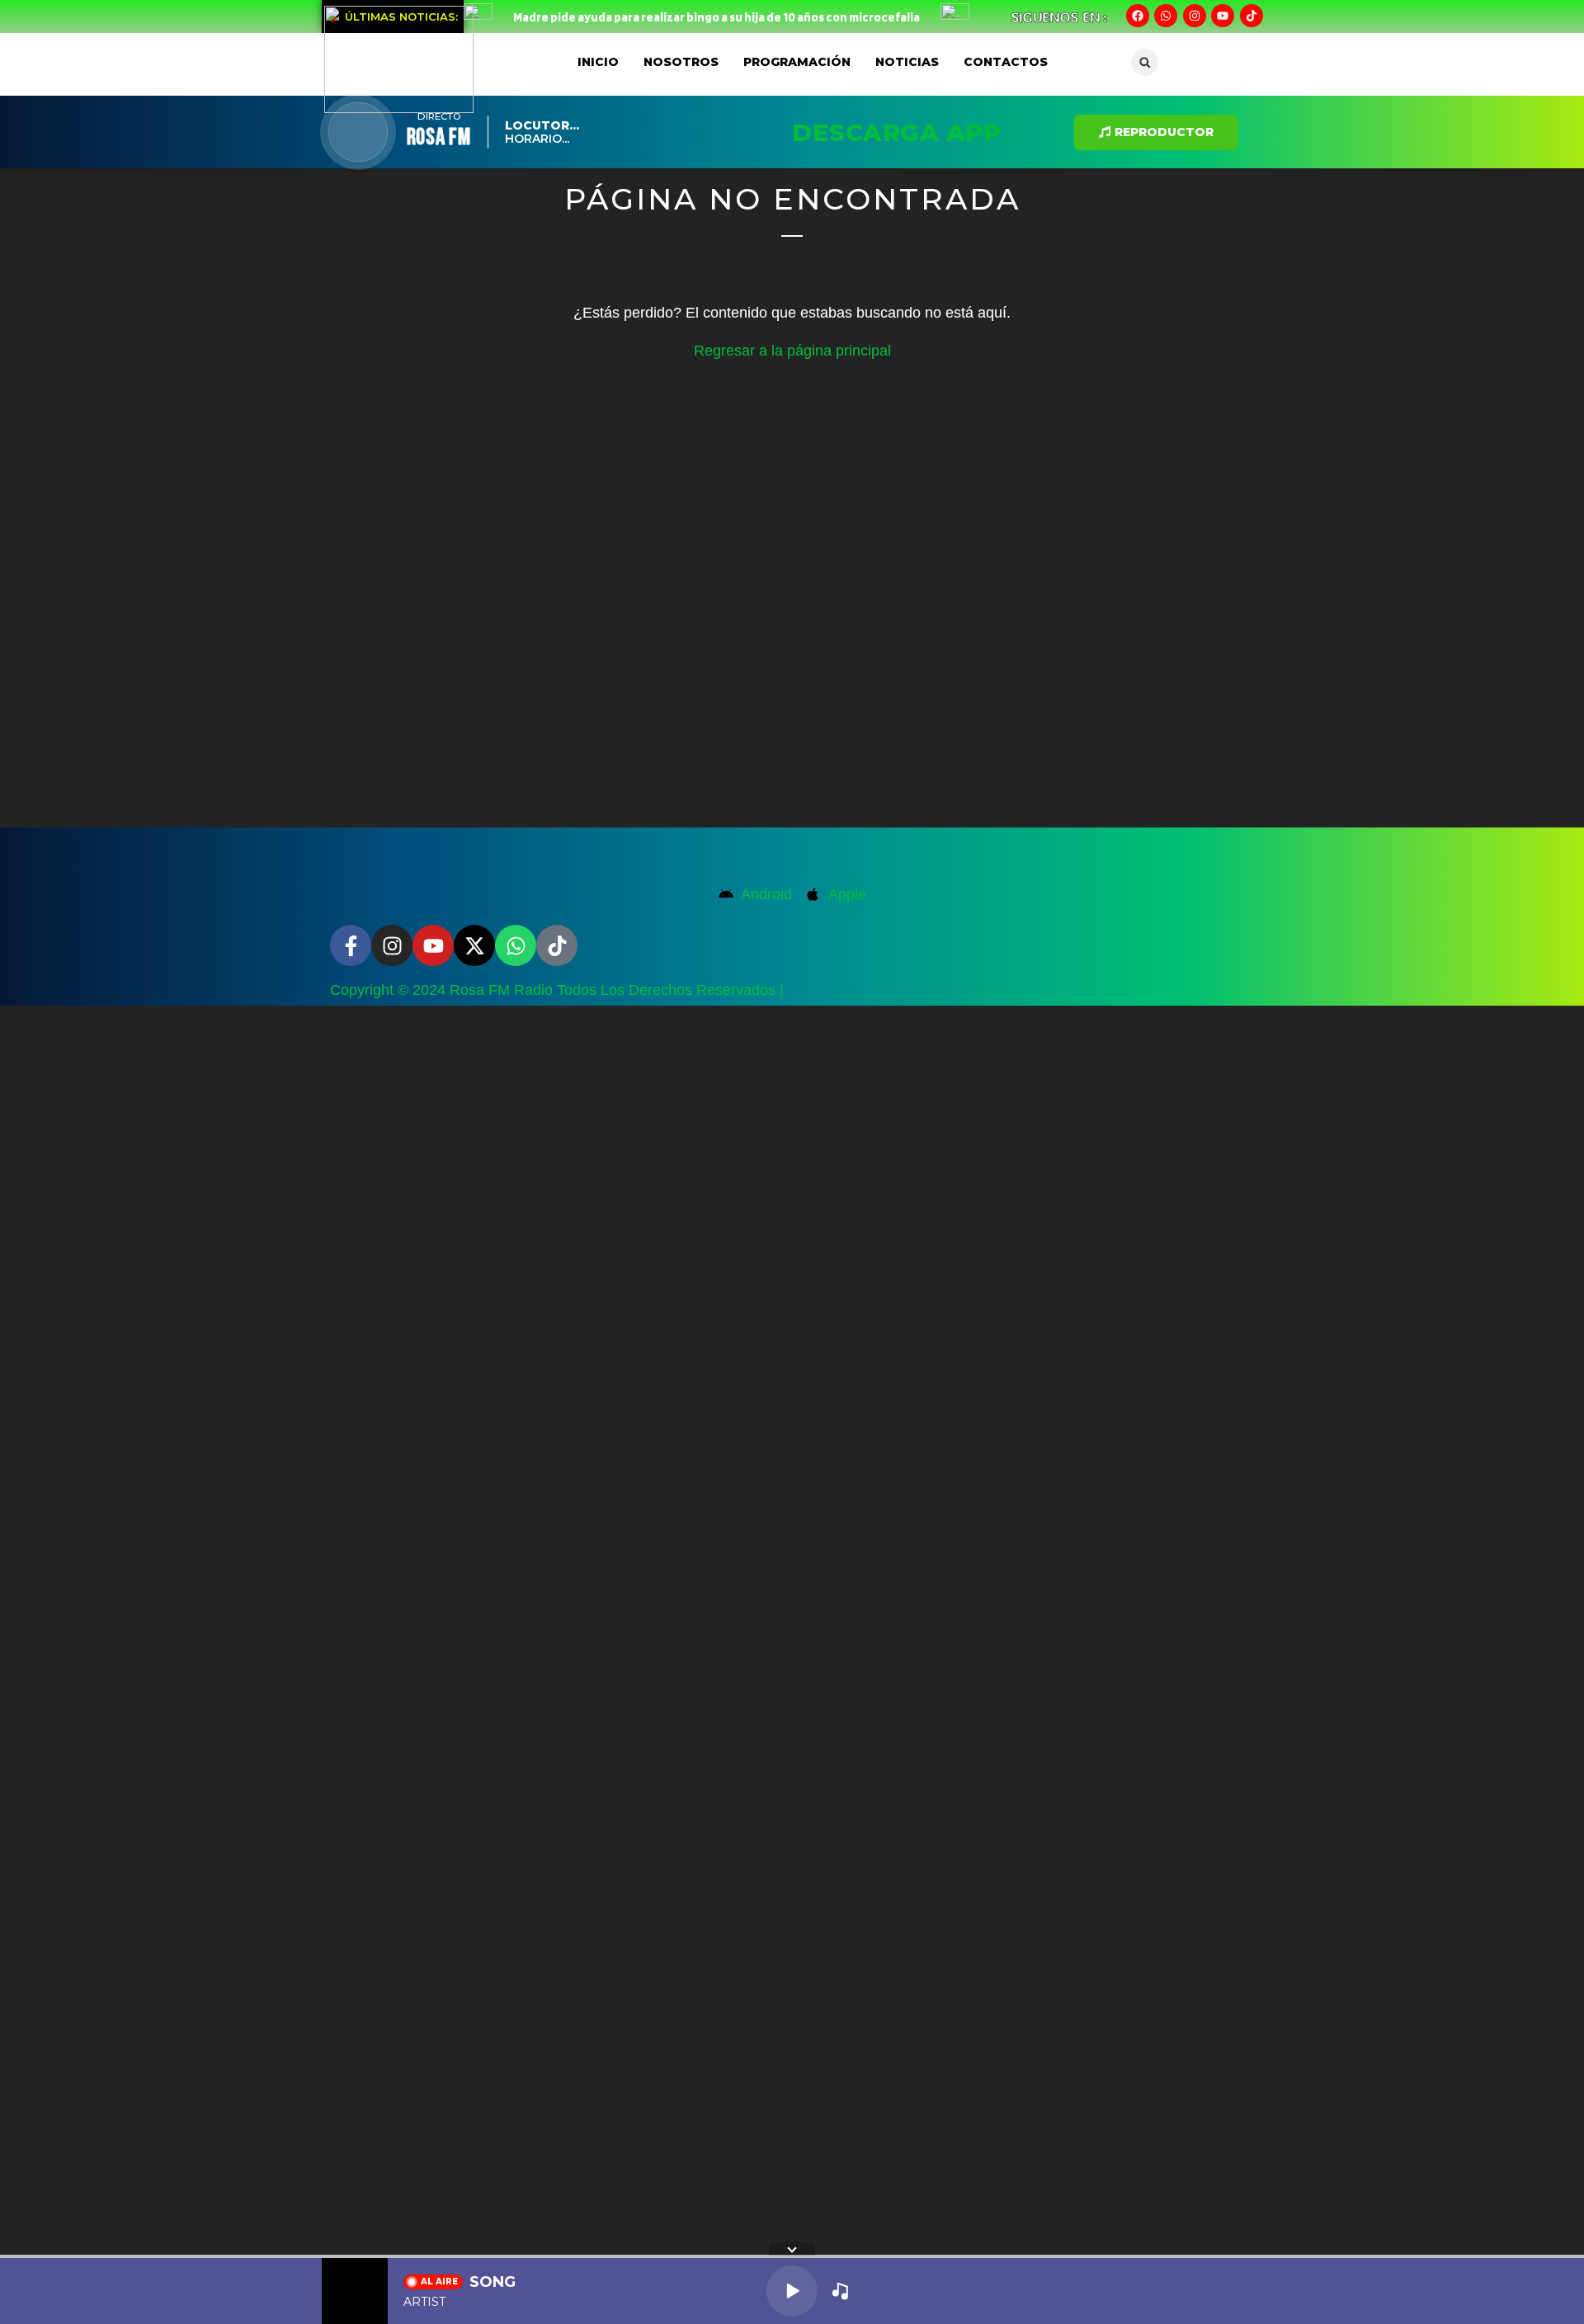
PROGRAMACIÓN (797, 62)
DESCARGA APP (896, 132)
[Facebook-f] (351, 945)
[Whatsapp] (1166, 16)
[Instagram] (1195, 16)
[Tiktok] (1252, 16)
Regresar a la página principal (792, 351)
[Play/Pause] (792, 2291)
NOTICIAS (907, 62)
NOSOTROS (681, 62)
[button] (1145, 62)
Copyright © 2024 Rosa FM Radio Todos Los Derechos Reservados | (557, 990)
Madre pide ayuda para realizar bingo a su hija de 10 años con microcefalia (717, 17)
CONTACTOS (1006, 62)
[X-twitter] (474, 945)
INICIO (598, 62)
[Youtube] (1223, 16)
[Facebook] (1138, 16)
